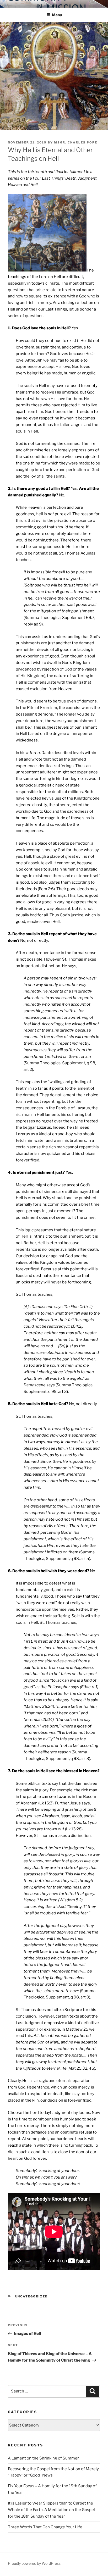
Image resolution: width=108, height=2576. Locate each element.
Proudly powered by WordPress (34, 2563)
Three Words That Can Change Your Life (45, 2527)
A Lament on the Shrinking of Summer (43, 2458)
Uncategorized (32, 2296)
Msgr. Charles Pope (76, 142)
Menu (57, 15)
